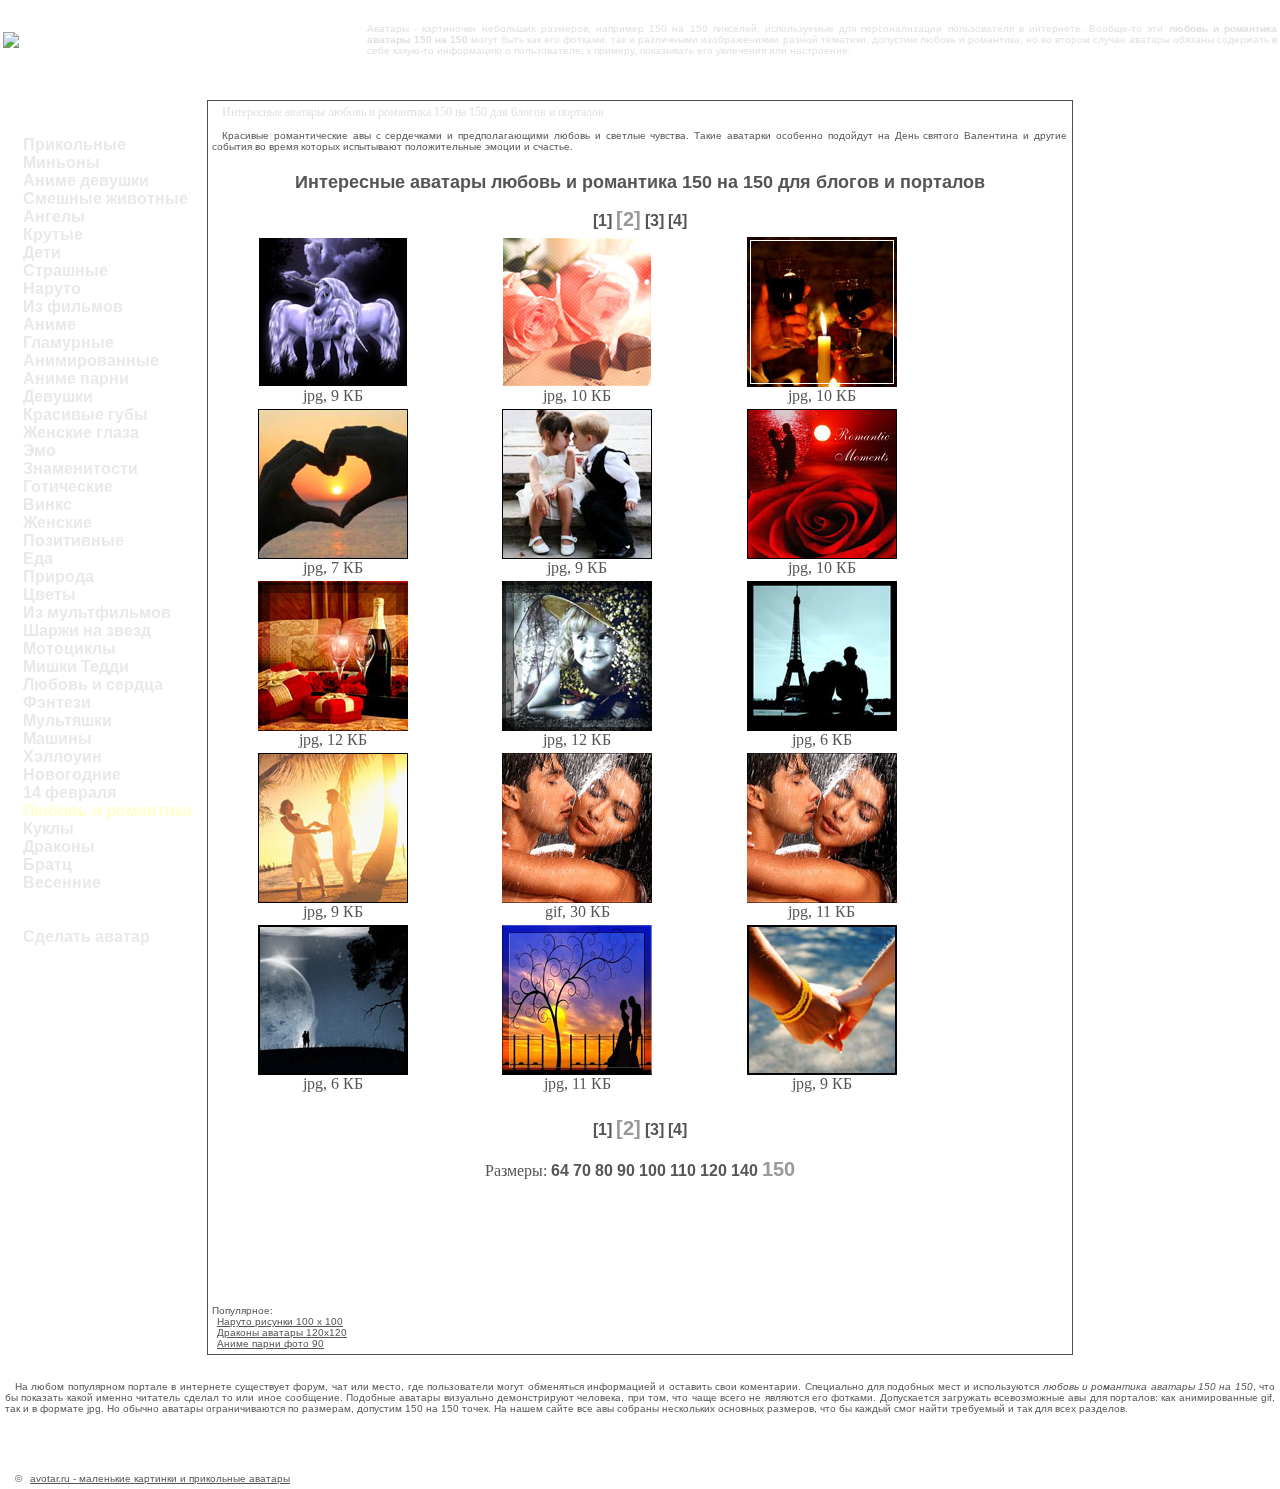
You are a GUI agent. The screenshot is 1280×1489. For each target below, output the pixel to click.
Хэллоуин (62, 756)
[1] (602, 220)
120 (713, 1170)
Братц (47, 864)
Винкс (47, 504)
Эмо (39, 450)
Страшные (65, 270)
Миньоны (61, 162)
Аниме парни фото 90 (270, 1343)
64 (560, 1170)
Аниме (49, 324)
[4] (677, 220)
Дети (42, 252)
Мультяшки (67, 720)
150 (778, 1169)
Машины (57, 738)
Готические (68, 486)
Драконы (59, 846)
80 (604, 1170)
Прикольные (74, 144)
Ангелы (54, 216)
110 (683, 1170)
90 (626, 1170)
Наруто (52, 288)
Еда (38, 558)
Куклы (48, 828)
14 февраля (69, 792)
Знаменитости (80, 468)
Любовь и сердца (93, 684)
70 (582, 1170)
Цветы (49, 594)
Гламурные (68, 342)
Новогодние (72, 774)
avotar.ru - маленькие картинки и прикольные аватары (160, 1478)
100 (652, 1170)
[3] (654, 220)
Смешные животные (105, 198)
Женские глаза (81, 432)
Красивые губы (85, 414)
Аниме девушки (86, 180)
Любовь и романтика (107, 810)
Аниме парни (76, 378)
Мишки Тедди (76, 666)
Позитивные (73, 540)
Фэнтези (57, 702)
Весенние (62, 882)
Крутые (53, 234)
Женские (57, 522)
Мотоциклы (69, 648)
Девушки (58, 396)
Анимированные (91, 360)
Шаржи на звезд (87, 630)
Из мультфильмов (97, 612)
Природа (58, 576)
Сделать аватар (86, 936)
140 (744, 1170)
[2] (628, 219)
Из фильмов (73, 306)
